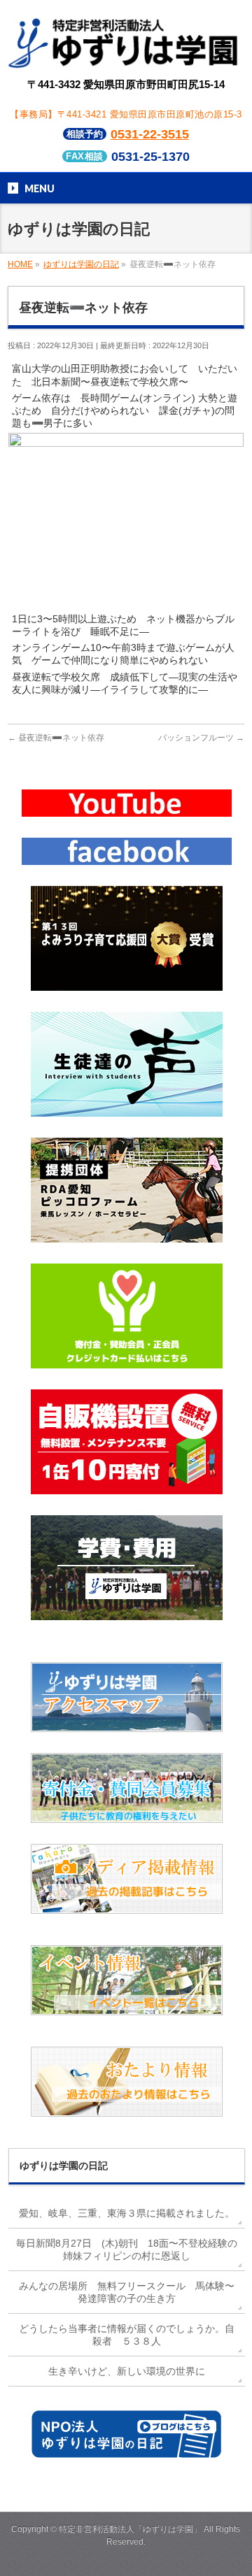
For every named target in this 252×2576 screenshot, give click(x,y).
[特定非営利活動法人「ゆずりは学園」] (126, 58)
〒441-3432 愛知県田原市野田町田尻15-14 (126, 84)
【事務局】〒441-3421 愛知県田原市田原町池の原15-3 (126, 114)
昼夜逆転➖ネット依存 (56, 738)
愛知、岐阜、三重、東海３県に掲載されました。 (127, 2213)
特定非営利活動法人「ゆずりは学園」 (130, 2529)
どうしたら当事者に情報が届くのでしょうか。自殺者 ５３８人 (127, 2335)
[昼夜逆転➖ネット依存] (126, 603)
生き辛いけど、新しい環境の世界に (127, 2371)
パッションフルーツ (201, 738)
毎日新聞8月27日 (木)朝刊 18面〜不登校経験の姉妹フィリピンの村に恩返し (127, 2249)
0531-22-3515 (150, 134)
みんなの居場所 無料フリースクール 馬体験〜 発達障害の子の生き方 (132, 2292)
